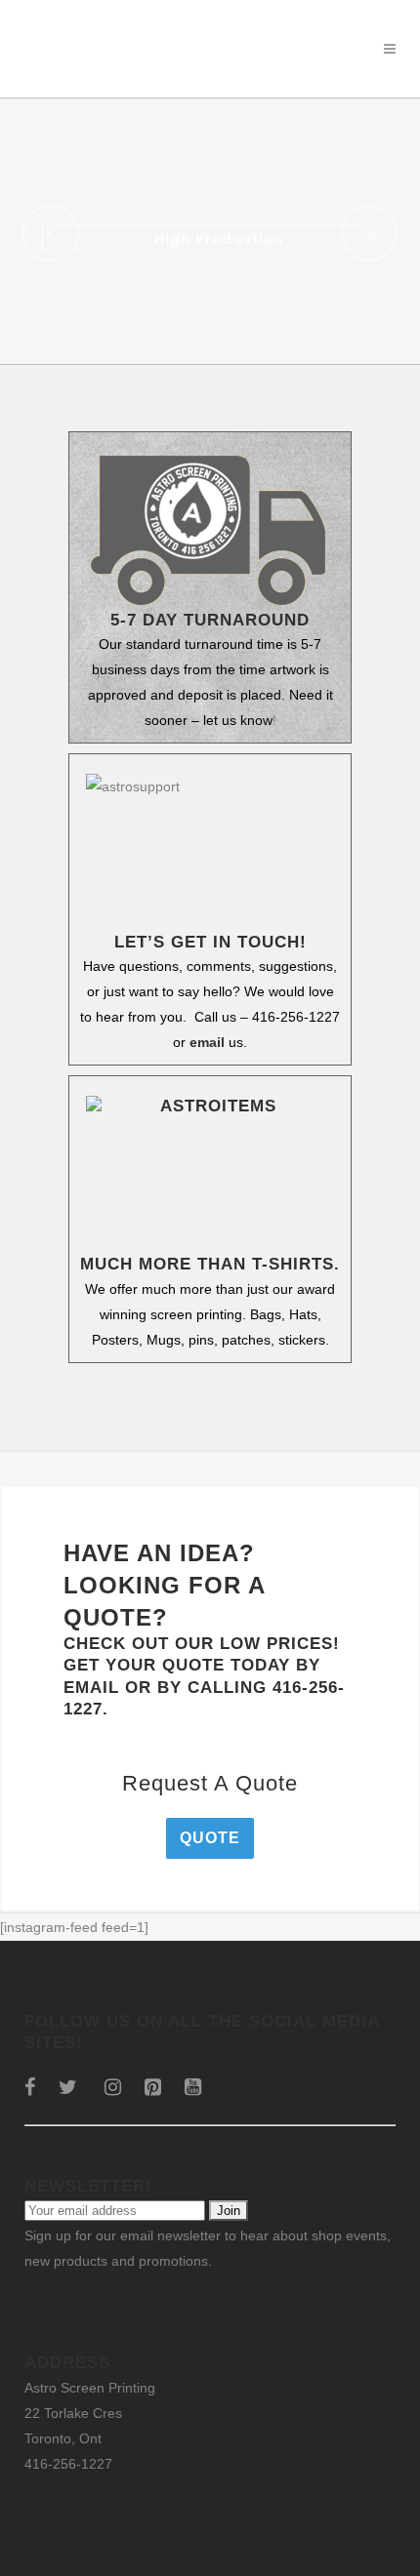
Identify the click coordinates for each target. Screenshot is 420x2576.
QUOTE (210, 1838)
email (207, 1042)
